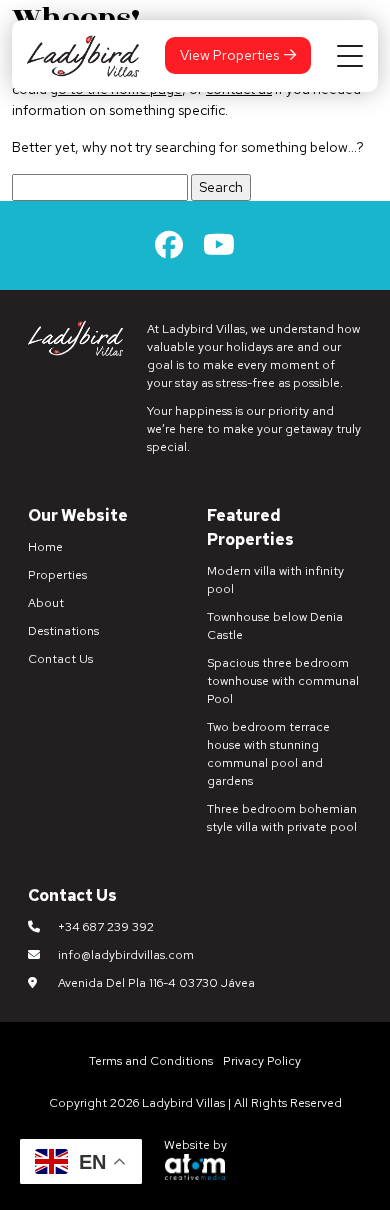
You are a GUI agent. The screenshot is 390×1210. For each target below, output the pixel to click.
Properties (57, 575)
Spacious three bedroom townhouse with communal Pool (283, 681)
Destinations (63, 631)
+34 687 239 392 (106, 927)
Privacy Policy (262, 1061)
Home (45, 547)
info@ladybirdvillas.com (126, 955)
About (46, 603)
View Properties (229, 55)
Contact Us (60, 659)
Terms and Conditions (151, 1061)
